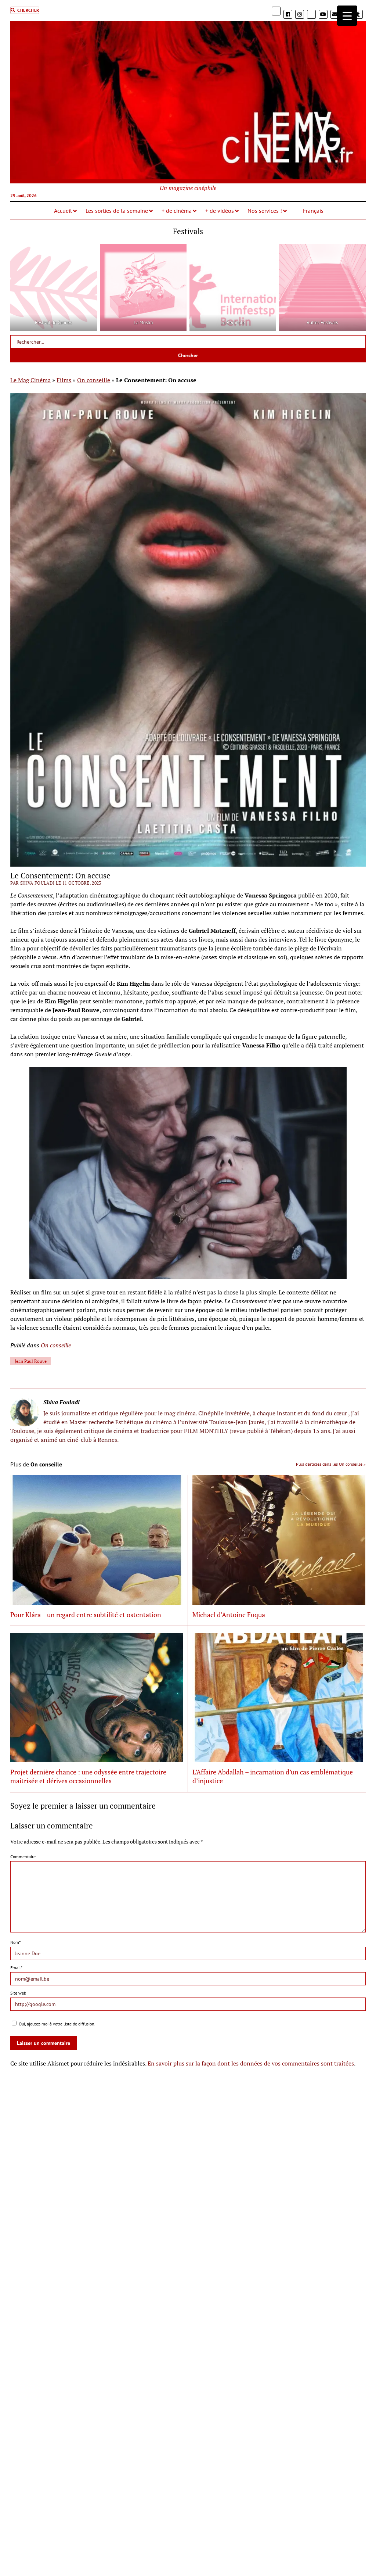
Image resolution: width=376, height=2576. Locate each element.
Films (64, 380)
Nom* (15, 1942)
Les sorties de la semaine (117, 211)
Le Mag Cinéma (30, 380)
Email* (16, 1968)
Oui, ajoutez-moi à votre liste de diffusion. (57, 2024)
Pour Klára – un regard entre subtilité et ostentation (86, 1615)
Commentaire (23, 1857)
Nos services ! (265, 211)
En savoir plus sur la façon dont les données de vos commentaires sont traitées (251, 2063)
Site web (18, 1993)
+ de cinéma (177, 211)
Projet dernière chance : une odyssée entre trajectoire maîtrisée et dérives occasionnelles (88, 1776)
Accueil (63, 211)
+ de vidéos (220, 211)
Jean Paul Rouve (31, 1361)
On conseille (94, 380)
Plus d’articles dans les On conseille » (331, 1464)
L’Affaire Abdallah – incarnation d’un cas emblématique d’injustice (273, 1776)
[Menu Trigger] (347, 16)
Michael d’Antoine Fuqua (229, 1615)
